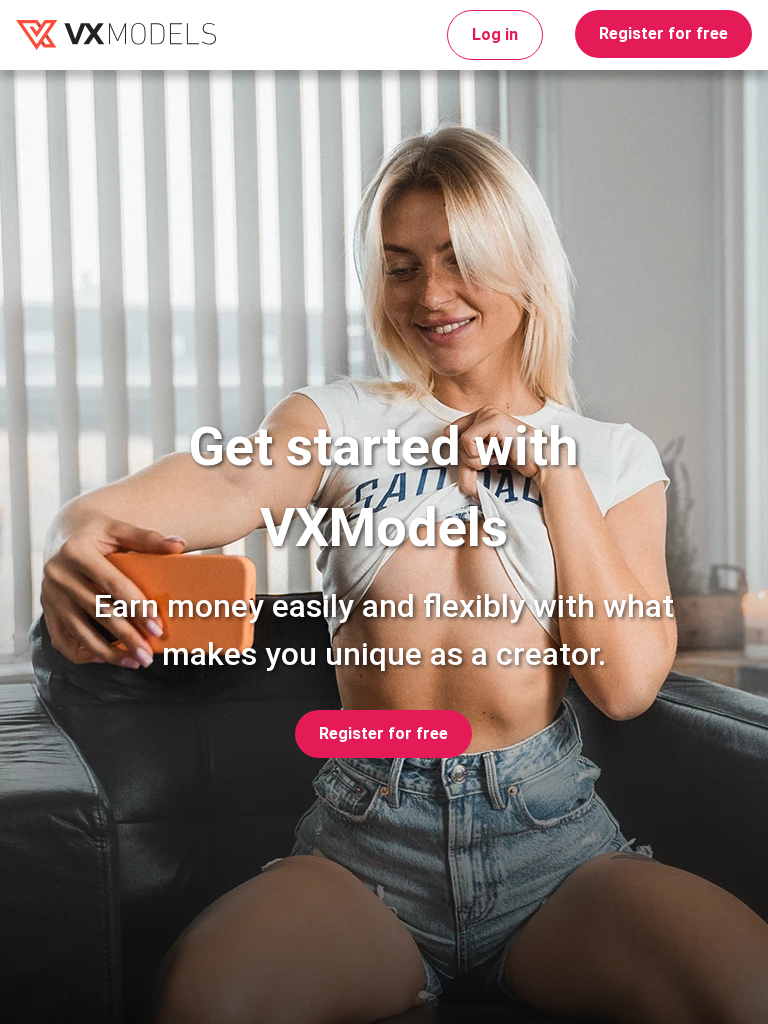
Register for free (663, 33)
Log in (495, 34)
